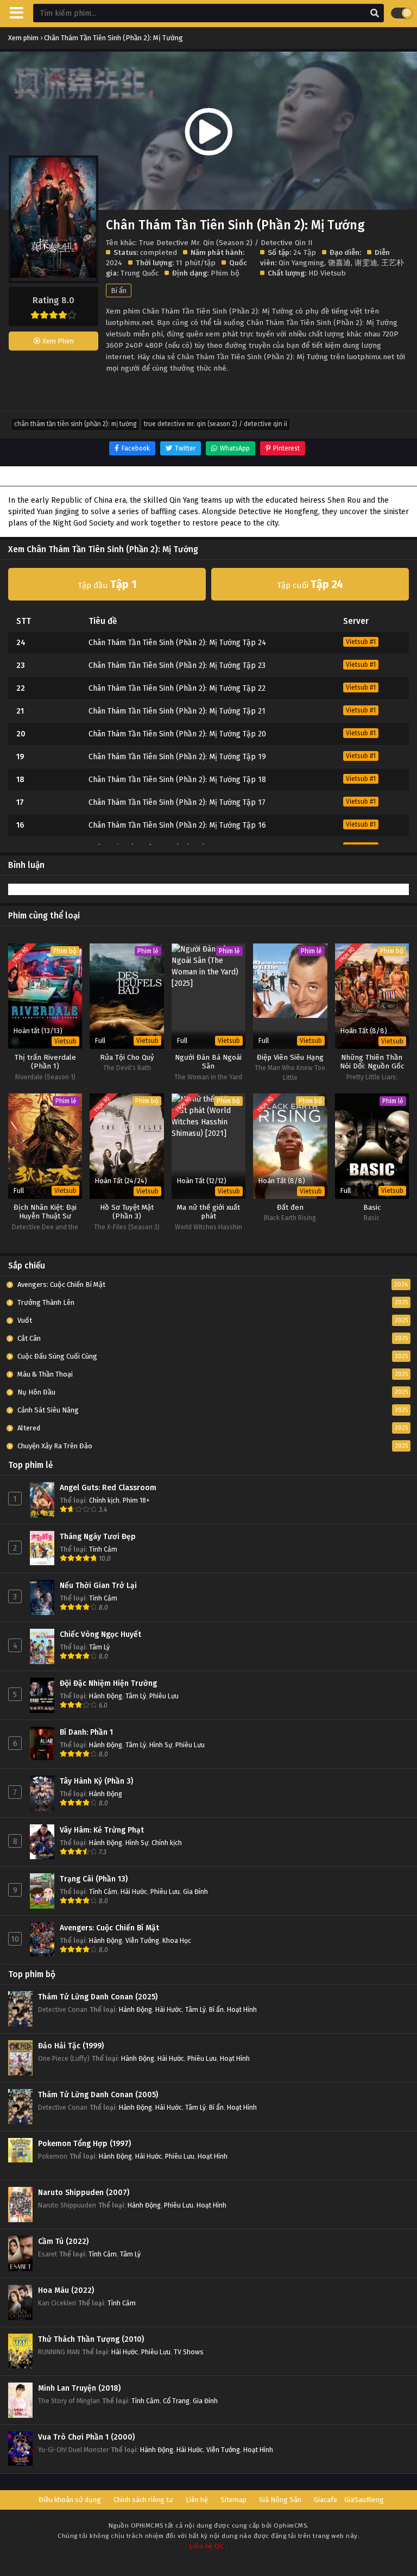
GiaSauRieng (364, 2500)
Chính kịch (104, 1500)
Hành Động (106, 1696)
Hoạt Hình (242, 2009)
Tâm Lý (99, 1647)
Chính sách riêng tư (143, 2500)
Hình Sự (161, 1745)
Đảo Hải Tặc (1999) (71, 2046)
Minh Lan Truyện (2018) (79, 2388)
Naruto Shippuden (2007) (84, 2193)
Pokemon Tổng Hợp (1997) (84, 2144)
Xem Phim (57, 341)
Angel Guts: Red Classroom (108, 1488)
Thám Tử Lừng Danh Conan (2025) (98, 1997)
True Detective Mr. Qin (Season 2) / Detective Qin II (216, 424)
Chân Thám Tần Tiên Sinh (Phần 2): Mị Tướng (75, 424)
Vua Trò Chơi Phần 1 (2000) (86, 2437)
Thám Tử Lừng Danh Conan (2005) (98, 2095)
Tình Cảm (103, 1549)
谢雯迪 (366, 263)
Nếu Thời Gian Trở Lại (98, 1586)
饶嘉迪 (339, 263)
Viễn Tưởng (142, 1940)
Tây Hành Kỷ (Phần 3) (96, 1781)
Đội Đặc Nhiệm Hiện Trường (108, 1683)
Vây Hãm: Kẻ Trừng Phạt (102, 1830)
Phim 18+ (136, 1500)
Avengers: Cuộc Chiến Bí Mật (109, 1928)
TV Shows (189, 2352)
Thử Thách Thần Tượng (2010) (91, 2339)
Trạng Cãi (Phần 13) (94, 1879)
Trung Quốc (140, 273)
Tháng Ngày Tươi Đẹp (98, 1537)
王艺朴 (393, 263)
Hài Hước (134, 1892)
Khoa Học (177, 1940)
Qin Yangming (301, 263)
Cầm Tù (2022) (63, 2242)
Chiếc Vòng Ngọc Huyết (100, 1634)
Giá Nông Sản (280, 2500)
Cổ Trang (176, 2401)
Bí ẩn (119, 290)
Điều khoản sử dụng (70, 2500)
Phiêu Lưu (164, 1696)
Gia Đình (195, 1892)
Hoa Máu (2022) (66, 2290)
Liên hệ (197, 2500)
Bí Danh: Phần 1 (86, 1732)
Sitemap (233, 2500)
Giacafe (326, 2500)
